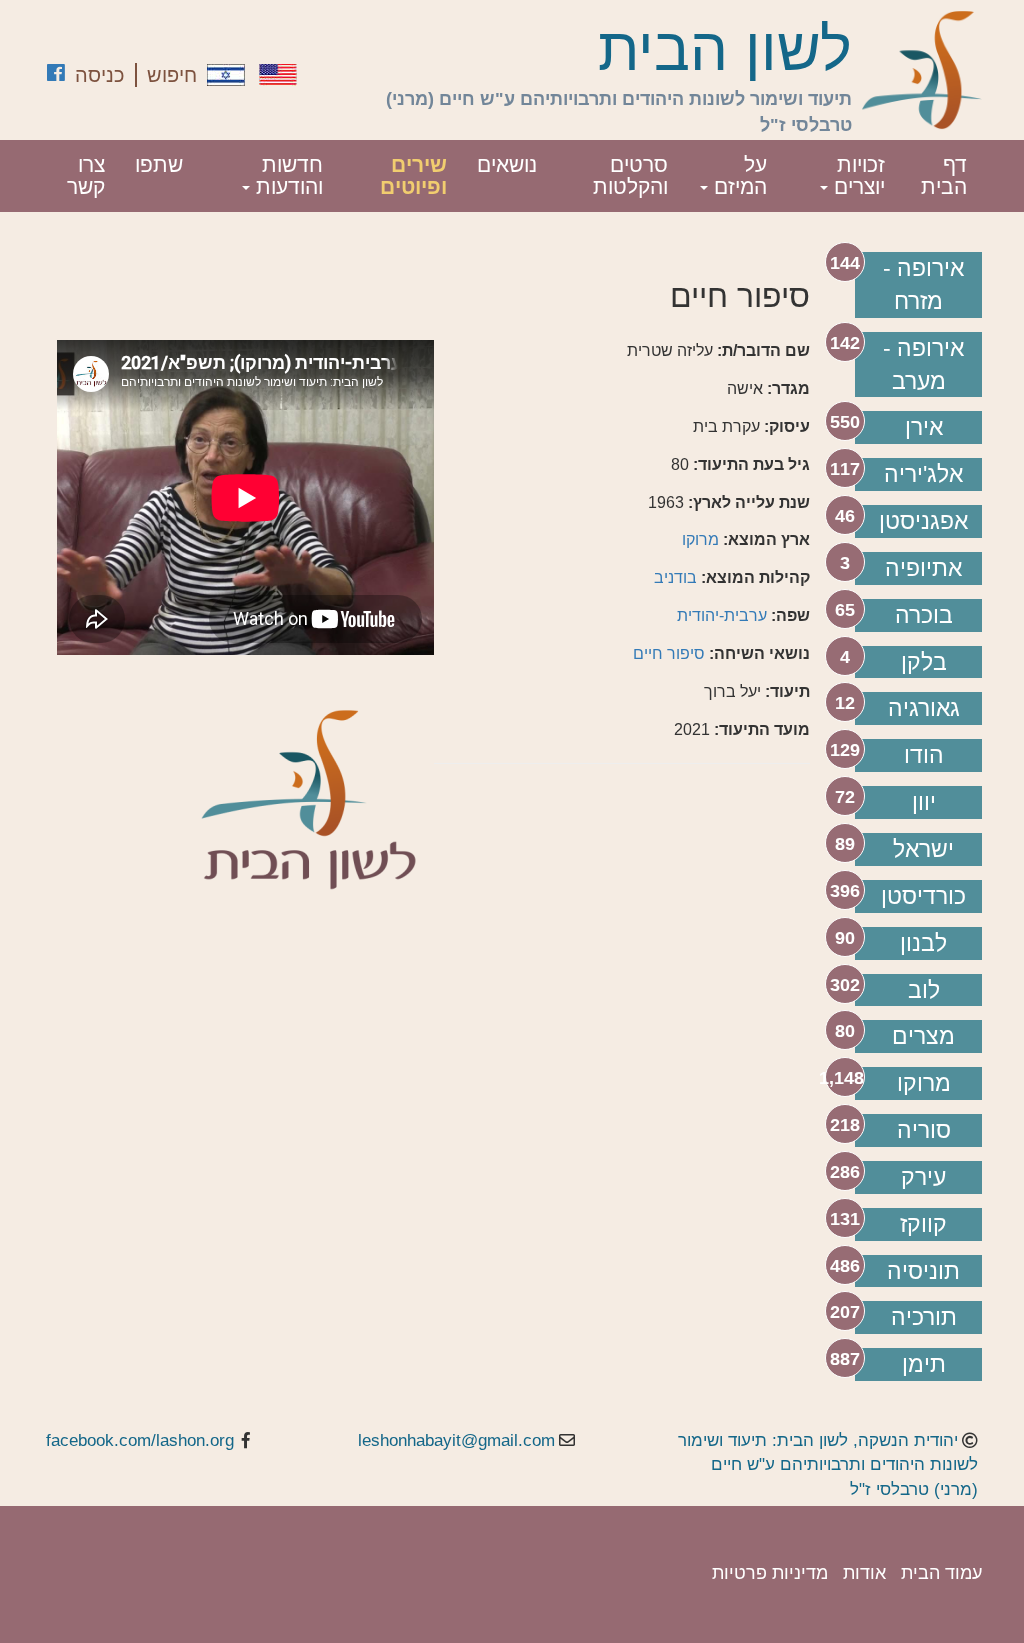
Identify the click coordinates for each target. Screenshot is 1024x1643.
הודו (924, 755)
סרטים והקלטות (630, 175)
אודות (864, 1573)
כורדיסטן (923, 896)
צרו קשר (86, 175)
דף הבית (944, 175)
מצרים (923, 1036)
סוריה (924, 1130)
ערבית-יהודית (722, 615)
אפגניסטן (923, 521)
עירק (923, 1177)
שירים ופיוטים (413, 175)
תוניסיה (923, 1271)
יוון (924, 802)
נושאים (507, 164)
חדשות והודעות (286, 175)
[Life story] (278, 74)
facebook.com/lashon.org (140, 1440)
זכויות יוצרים (856, 175)
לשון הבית (725, 50)
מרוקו (924, 1083)
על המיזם (737, 175)
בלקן (924, 662)
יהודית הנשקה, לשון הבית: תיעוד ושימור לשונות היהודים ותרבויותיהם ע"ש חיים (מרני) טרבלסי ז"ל (828, 1465)
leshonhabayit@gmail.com (456, 1440)
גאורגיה (924, 708)
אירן (924, 427)
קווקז (923, 1224)
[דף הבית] (922, 70)
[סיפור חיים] (226, 75)
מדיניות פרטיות (770, 1573)
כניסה (100, 75)
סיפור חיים (669, 653)
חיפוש (172, 75)
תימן (924, 1364)
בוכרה (924, 615)
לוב (924, 990)
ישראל (923, 849)
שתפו (159, 164)
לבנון (923, 943)
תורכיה (924, 1317)
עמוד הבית (941, 1573)
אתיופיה (923, 568)
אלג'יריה (923, 474)
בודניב (675, 577)
